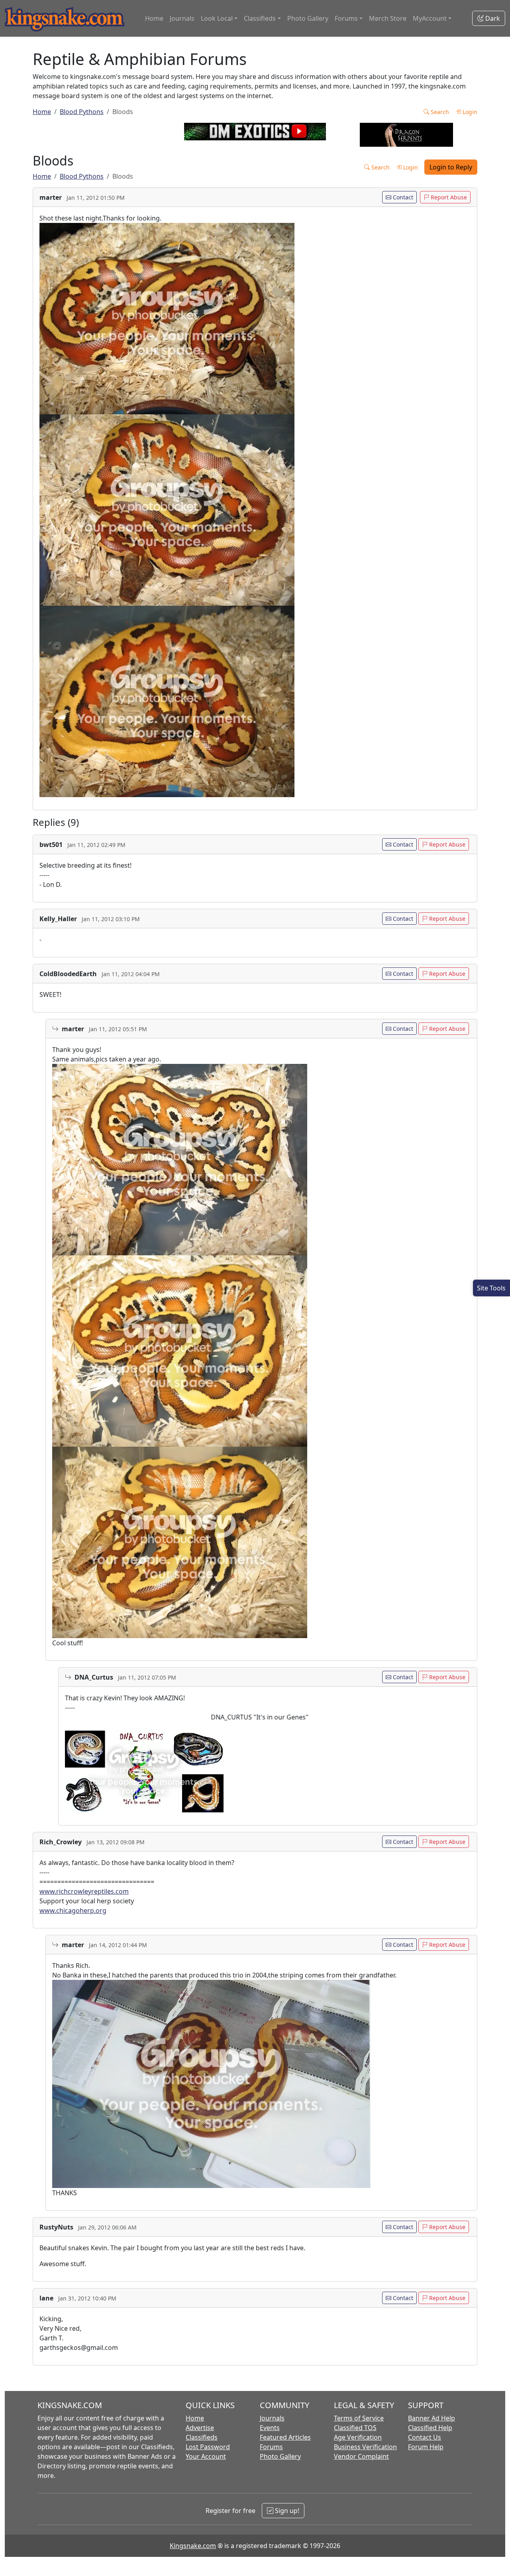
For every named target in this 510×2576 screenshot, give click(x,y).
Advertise (200, 2428)
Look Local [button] (217, 18)
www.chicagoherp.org (73, 1910)
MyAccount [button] (430, 18)
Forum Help (426, 2447)
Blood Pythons (82, 112)
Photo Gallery (308, 18)
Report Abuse (448, 197)
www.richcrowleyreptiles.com (84, 1891)
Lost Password (208, 2447)
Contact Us (425, 2437)
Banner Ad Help (432, 2418)
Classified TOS (355, 2428)
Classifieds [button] (260, 18)
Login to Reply (451, 167)
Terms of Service (359, 2418)
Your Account (206, 2456)
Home (154, 18)
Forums (271, 2447)
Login (469, 112)
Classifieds (202, 2437)
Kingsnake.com (193, 2546)
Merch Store (388, 18)
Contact (402, 197)
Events (270, 2428)
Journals (182, 18)
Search (439, 112)
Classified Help (430, 2428)
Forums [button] (346, 18)
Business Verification (365, 2447)
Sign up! (286, 2511)
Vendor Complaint (361, 2456)
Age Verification (358, 2437)
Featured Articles (285, 2437)
